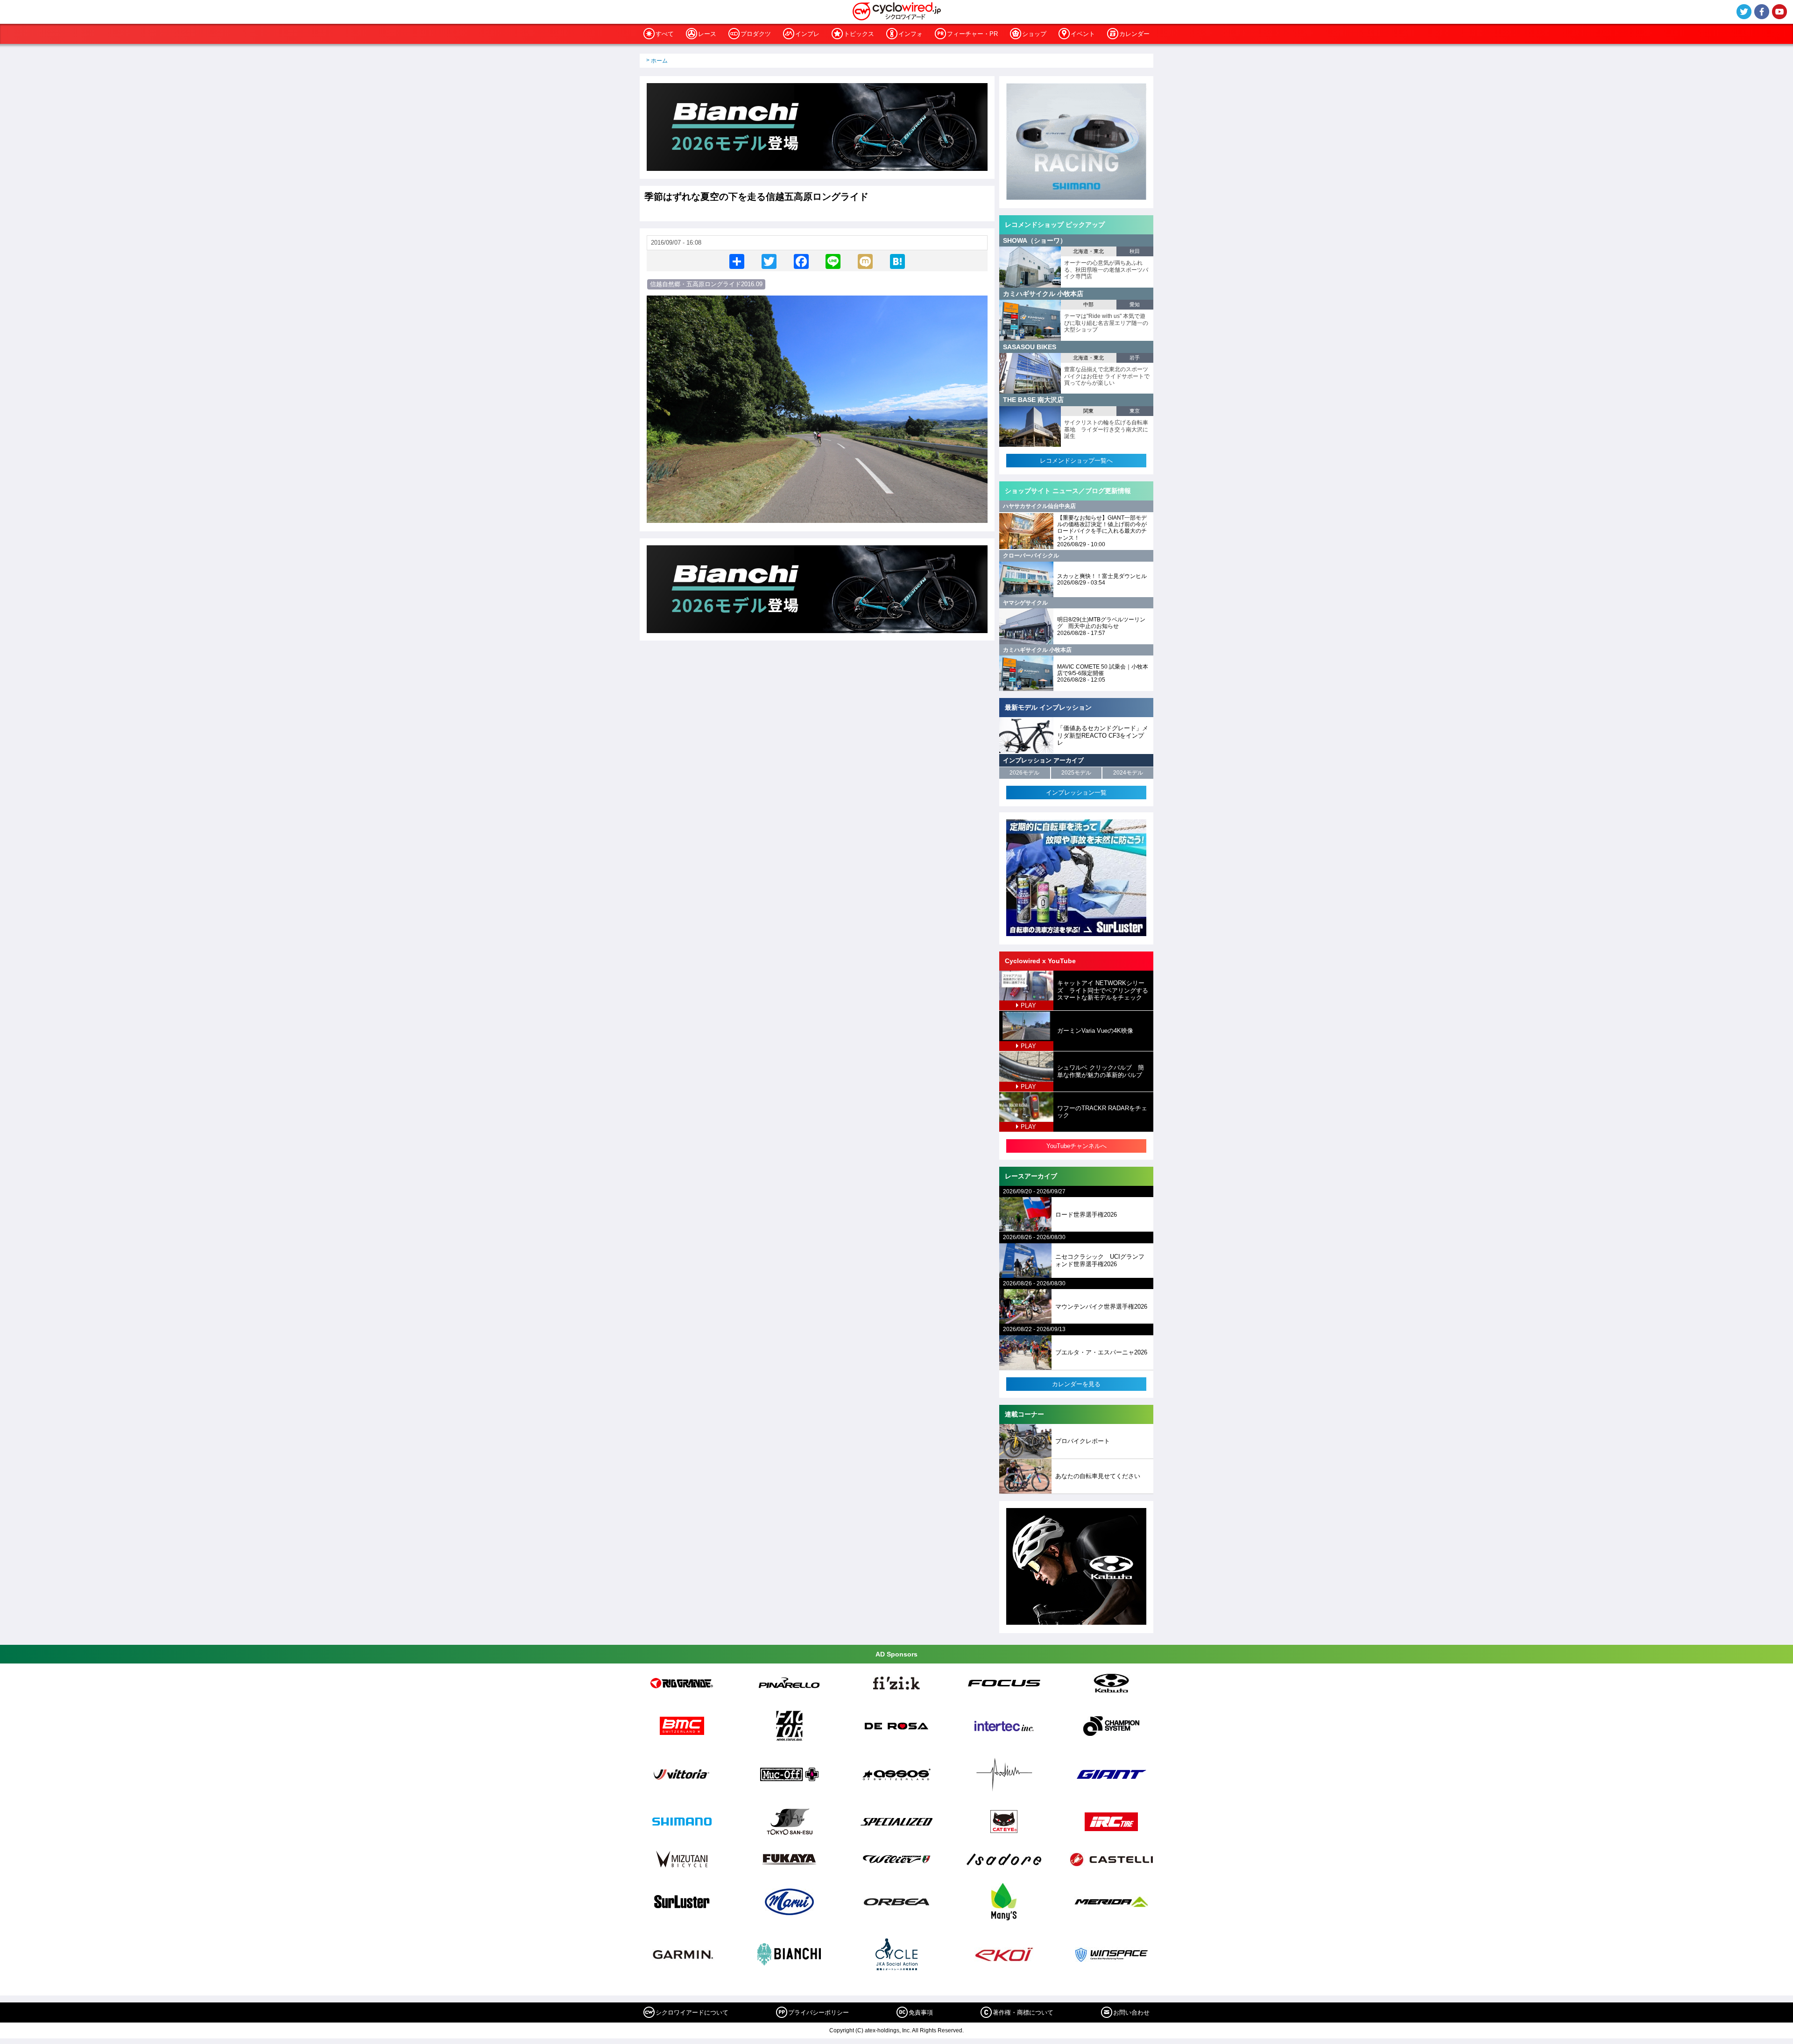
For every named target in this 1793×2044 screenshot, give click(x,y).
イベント (1083, 34)
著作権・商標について (1023, 2012)
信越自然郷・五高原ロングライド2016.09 (706, 284)
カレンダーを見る (1076, 1384)
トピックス (859, 34)
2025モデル (1076, 773)
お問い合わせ (1131, 2012)
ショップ (1034, 34)
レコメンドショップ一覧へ (1076, 461)
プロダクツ (756, 34)
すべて (665, 34)
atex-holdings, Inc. (888, 2030)
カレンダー (1134, 34)
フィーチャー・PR (972, 34)
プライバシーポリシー (819, 2012)
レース (707, 34)
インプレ (807, 34)
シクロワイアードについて (692, 2012)
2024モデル (1128, 773)
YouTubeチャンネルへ (1077, 1146)
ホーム (659, 61)
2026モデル (1024, 773)
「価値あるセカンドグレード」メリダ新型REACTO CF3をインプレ (1103, 735)
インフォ (911, 34)
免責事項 (921, 2012)
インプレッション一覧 (1076, 793)
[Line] (833, 261)
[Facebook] (801, 261)
